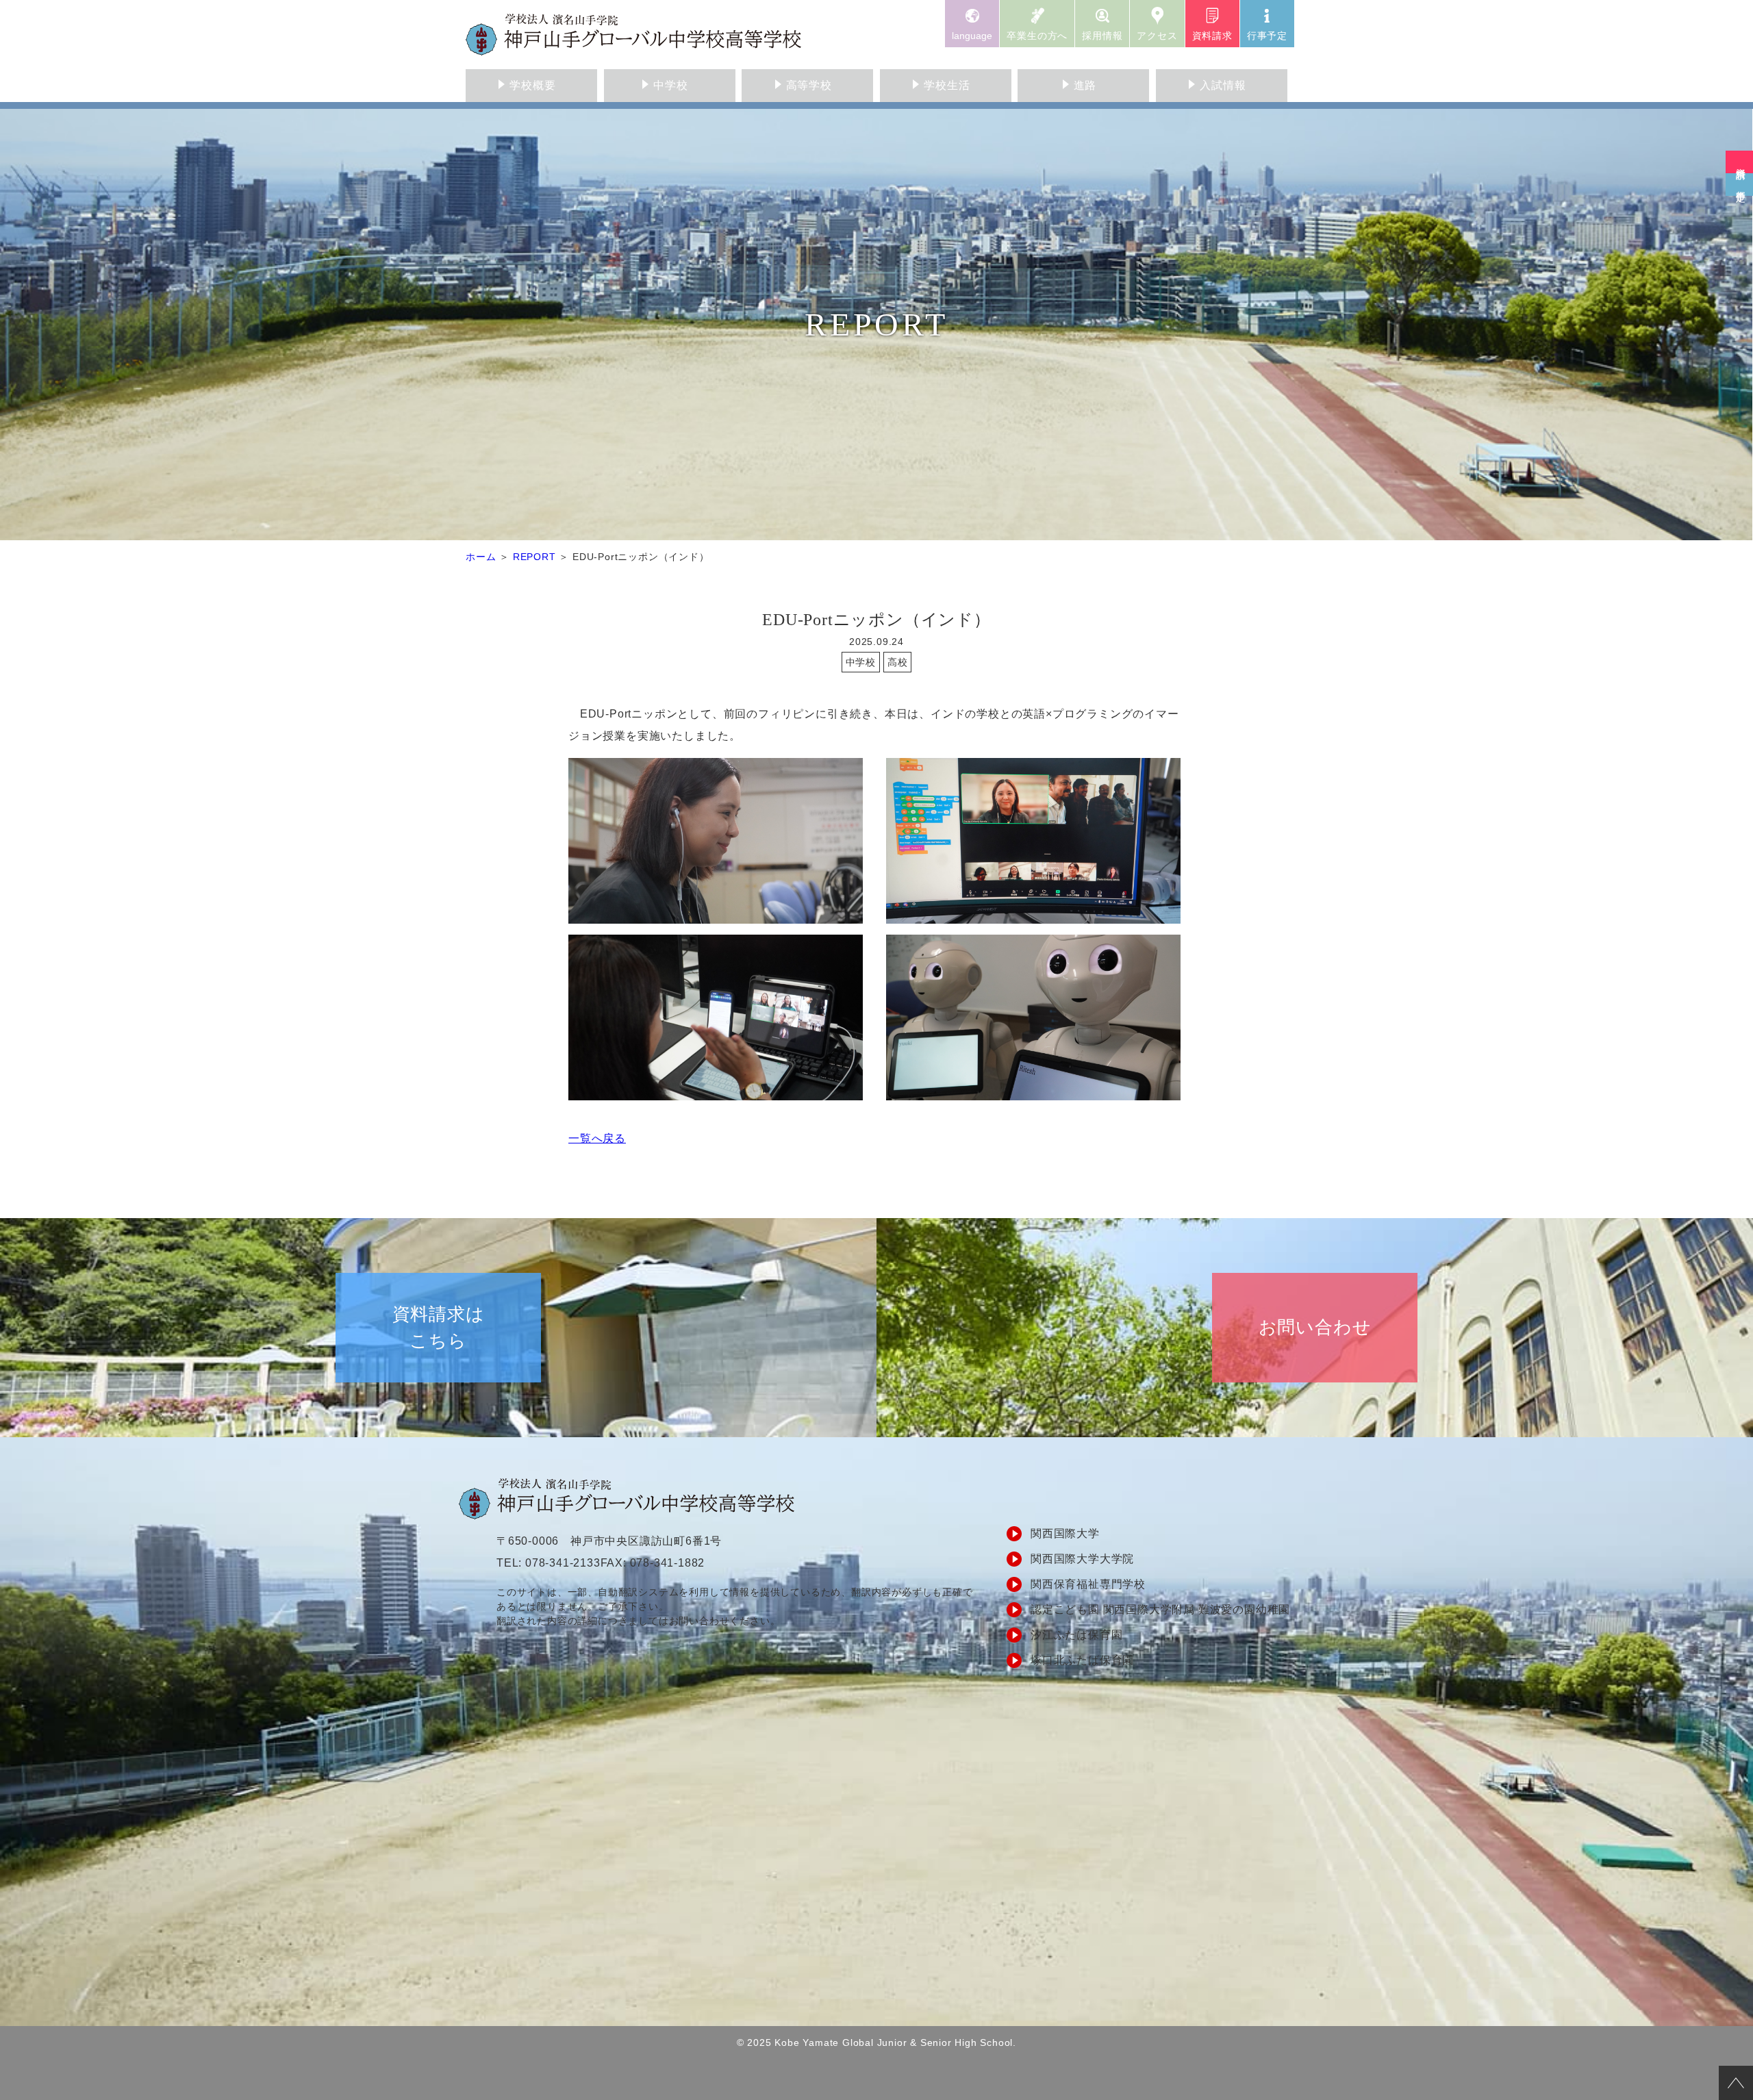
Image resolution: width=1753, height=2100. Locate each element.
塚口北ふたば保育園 (1082, 1660)
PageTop (1736, 2083)
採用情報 (1102, 36)
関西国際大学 (1065, 1533)
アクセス (1157, 36)
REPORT (534, 557)
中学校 (670, 85)
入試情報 (1223, 85)
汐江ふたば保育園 (1076, 1635)
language (972, 36)
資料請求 (1212, 36)
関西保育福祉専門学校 (1088, 1584)
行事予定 (1267, 36)
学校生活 (947, 85)
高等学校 (809, 85)
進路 (1085, 85)
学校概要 (532, 85)
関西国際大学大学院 (1082, 1559)
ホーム (481, 557)
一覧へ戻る (597, 1138)
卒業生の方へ (1037, 36)
